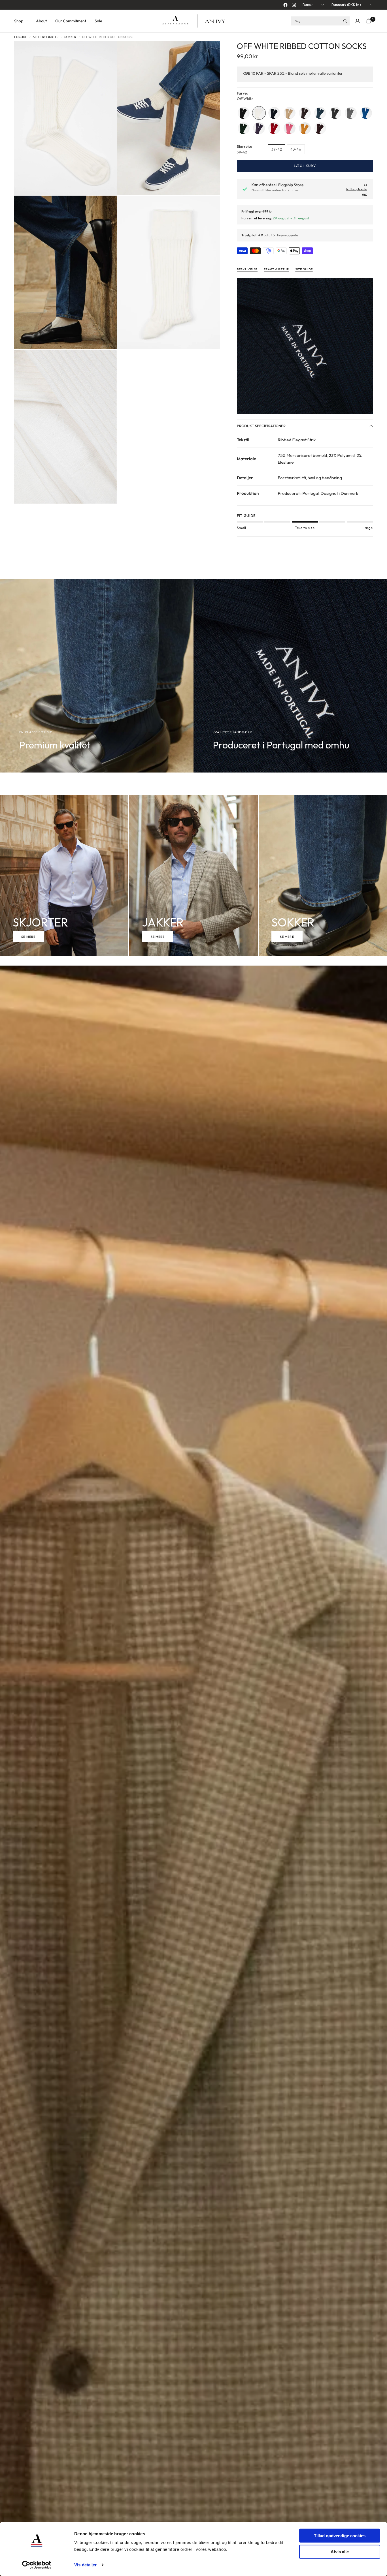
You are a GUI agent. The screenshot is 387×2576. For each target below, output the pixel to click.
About (41, 21)
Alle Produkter (46, 37)
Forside (21, 37)
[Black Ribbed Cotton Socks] (244, 113)
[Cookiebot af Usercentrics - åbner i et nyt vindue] (37, 2565)
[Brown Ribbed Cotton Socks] (305, 113)
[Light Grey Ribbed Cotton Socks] (351, 113)
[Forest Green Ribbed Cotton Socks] (244, 128)
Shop (19, 21)
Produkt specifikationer (261, 426)
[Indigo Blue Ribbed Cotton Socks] (320, 113)
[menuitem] (23, 21)
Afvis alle (340, 2552)
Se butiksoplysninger (357, 189)
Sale (98, 21)
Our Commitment (71, 21)
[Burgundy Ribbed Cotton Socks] (320, 128)
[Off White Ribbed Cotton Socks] (259, 113)
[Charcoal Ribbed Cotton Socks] (335, 113)
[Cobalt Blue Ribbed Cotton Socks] (366, 113)
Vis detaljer (85, 2565)
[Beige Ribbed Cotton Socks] (290, 113)
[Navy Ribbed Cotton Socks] (274, 113)
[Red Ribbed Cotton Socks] (274, 128)
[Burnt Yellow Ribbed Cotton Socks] (305, 128)
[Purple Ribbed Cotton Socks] (259, 128)
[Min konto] (358, 21)
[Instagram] (294, 5)
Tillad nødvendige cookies (340, 2536)
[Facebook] (285, 5)
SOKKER (70, 37)
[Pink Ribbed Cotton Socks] (290, 128)
